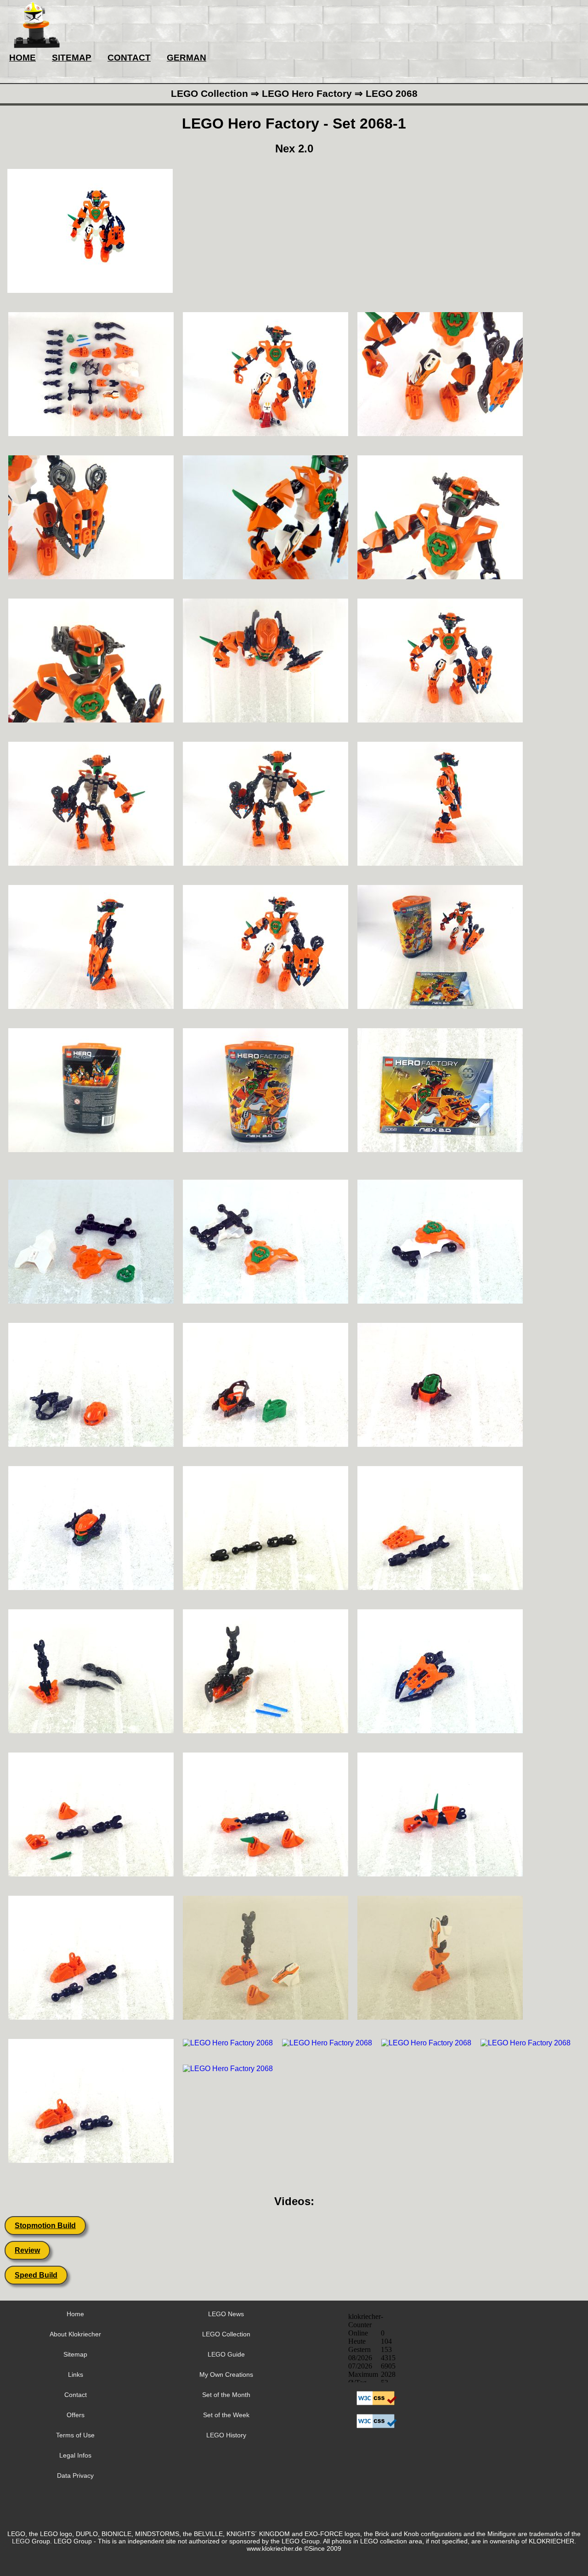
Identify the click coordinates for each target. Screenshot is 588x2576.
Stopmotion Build (45, 2226)
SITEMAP (72, 58)
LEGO (21, 2541)
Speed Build (36, 2275)
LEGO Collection (226, 2334)
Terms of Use (75, 2435)
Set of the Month (226, 2395)
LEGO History (226, 2435)
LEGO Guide (226, 2354)
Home (75, 2314)
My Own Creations (226, 2374)
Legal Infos (75, 2455)
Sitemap (75, 2354)
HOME (23, 58)
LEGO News (226, 2314)
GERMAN (187, 58)
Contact (76, 2395)
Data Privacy (75, 2475)
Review (27, 2250)
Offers (76, 2415)
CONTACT (129, 58)
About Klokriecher (75, 2334)
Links (76, 2374)
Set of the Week (226, 2415)
